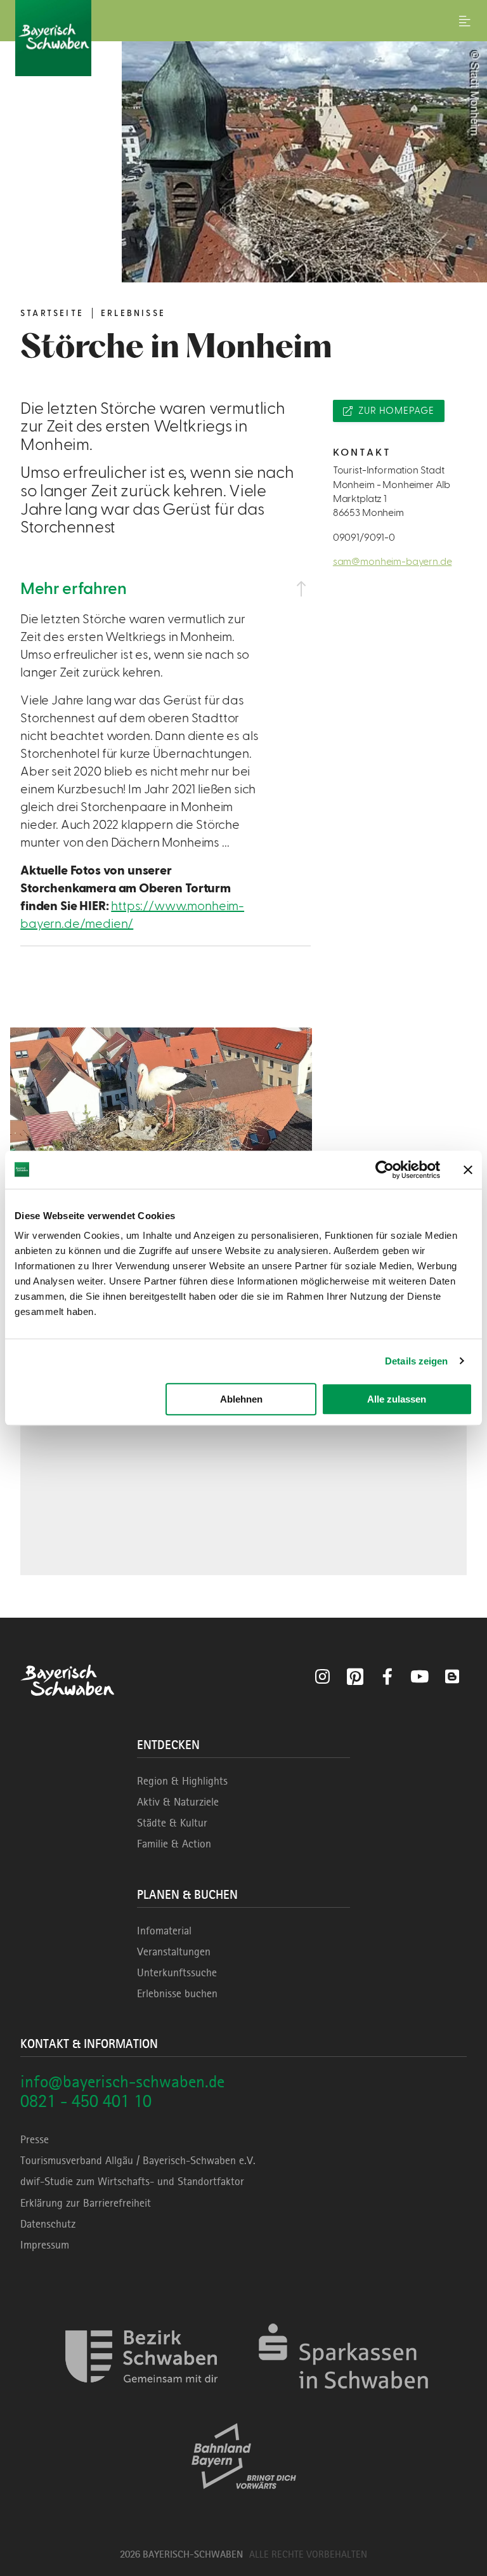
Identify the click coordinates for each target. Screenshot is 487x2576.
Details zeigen (416, 1361)
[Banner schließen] (468, 1170)
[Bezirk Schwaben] (141, 2401)
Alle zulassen (397, 1399)
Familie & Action (174, 1844)
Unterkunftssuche (177, 1972)
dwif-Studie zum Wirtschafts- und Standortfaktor (132, 2181)
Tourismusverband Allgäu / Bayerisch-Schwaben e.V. (138, 2160)
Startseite (52, 314)
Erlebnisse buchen (177, 1993)
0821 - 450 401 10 (86, 2101)
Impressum (45, 2245)
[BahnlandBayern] (244, 2500)
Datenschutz (48, 2224)
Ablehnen (241, 1399)
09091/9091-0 (364, 538)
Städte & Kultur (172, 1823)
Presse (35, 2139)
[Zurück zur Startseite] (243, 38)
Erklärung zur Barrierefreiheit (86, 2203)
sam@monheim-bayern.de (393, 562)
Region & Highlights (182, 1781)
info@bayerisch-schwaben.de (122, 2081)
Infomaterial (164, 1931)
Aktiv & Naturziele (178, 1802)
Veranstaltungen (174, 1952)
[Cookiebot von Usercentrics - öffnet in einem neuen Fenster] (385, 1170)
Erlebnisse (133, 314)
